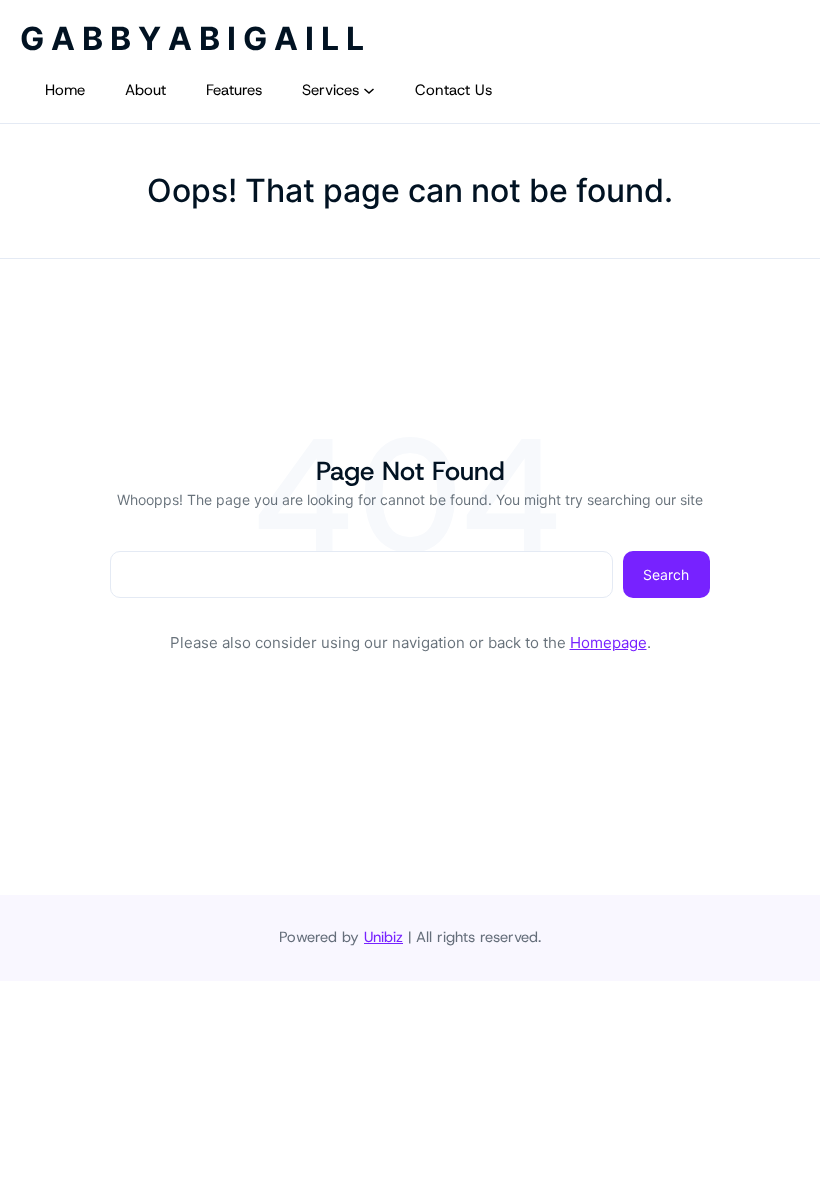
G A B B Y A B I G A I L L (192, 38)
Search (666, 574)
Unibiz (383, 937)
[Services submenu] (369, 90)
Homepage (608, 642)
